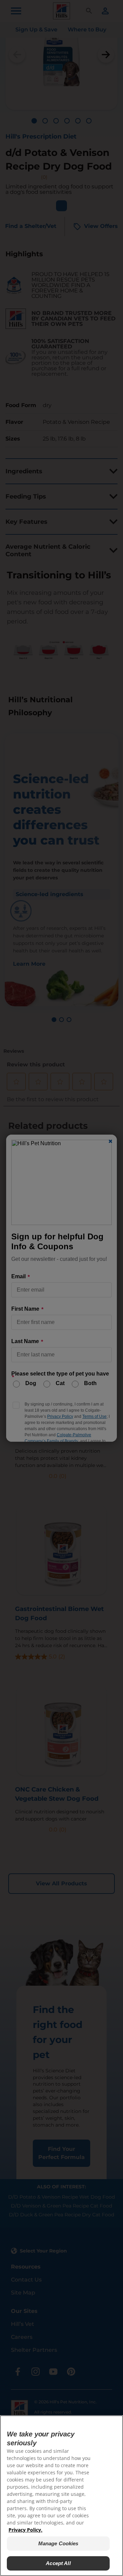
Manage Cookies (58, 2543)
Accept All (58, 2563)
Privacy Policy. (25, 2530)
